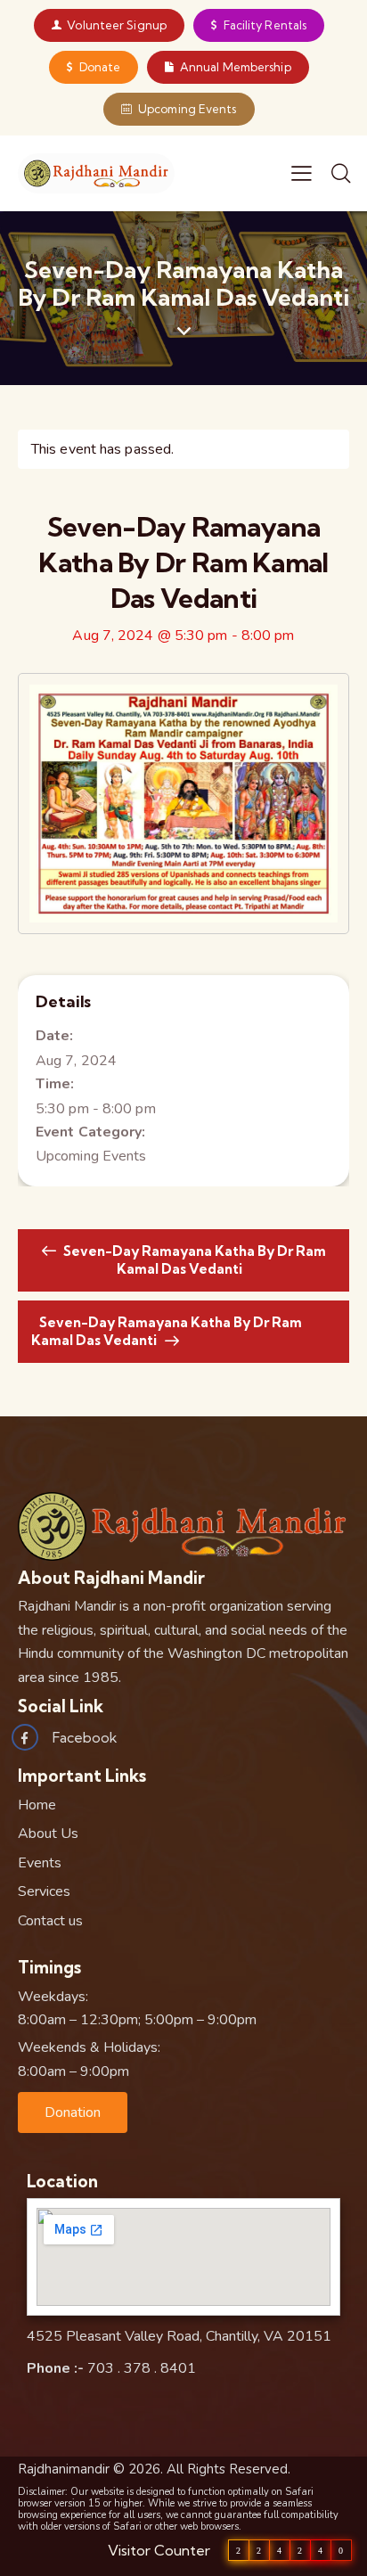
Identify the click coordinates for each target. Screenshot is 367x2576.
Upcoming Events (91, 1156)
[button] (73, 2112)
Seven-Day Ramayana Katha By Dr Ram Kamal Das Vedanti (193, 1260)
